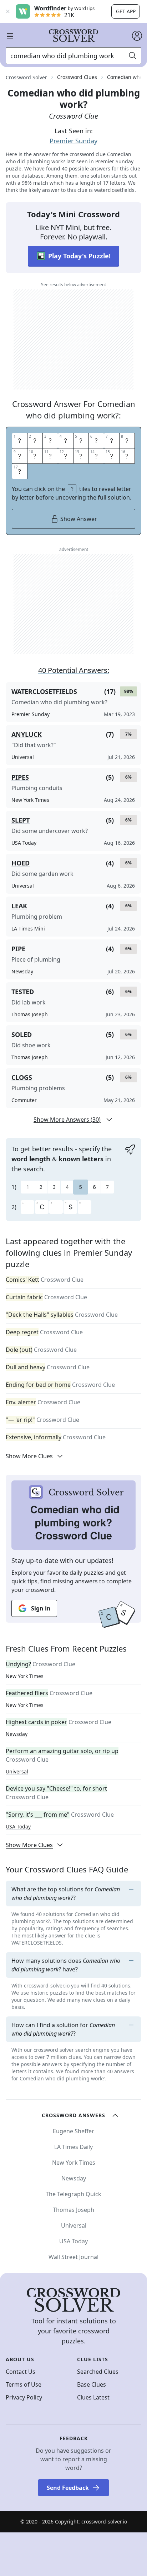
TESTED (23, 992)
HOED (21, 863)
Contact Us (21, 2372)
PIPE (18, 949)
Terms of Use (24, 2384)
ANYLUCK (27, 734)
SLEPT (21, 820)
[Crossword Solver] (73, 36)
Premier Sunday (73, 141)
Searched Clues (98, 2372)
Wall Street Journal (73, 2257)
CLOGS (22, 1077)
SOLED (22, 1034)
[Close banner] (8, 11)
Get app (126, 11)
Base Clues (92, 2384)
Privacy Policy (24, 2397)
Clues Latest (93, 2397)
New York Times (25, 1676)
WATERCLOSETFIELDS (44, 691)
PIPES (20, 777)
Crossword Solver (26, 77)
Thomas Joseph (73, 2210)
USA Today (18, 1826)
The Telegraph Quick (73, 2194)
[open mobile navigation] (10, 36)
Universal (17, 1771)
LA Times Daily (73, 2147)
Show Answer (79, 519)
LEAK (19, 906)
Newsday (17, 1734)
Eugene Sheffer (73, 2131)
